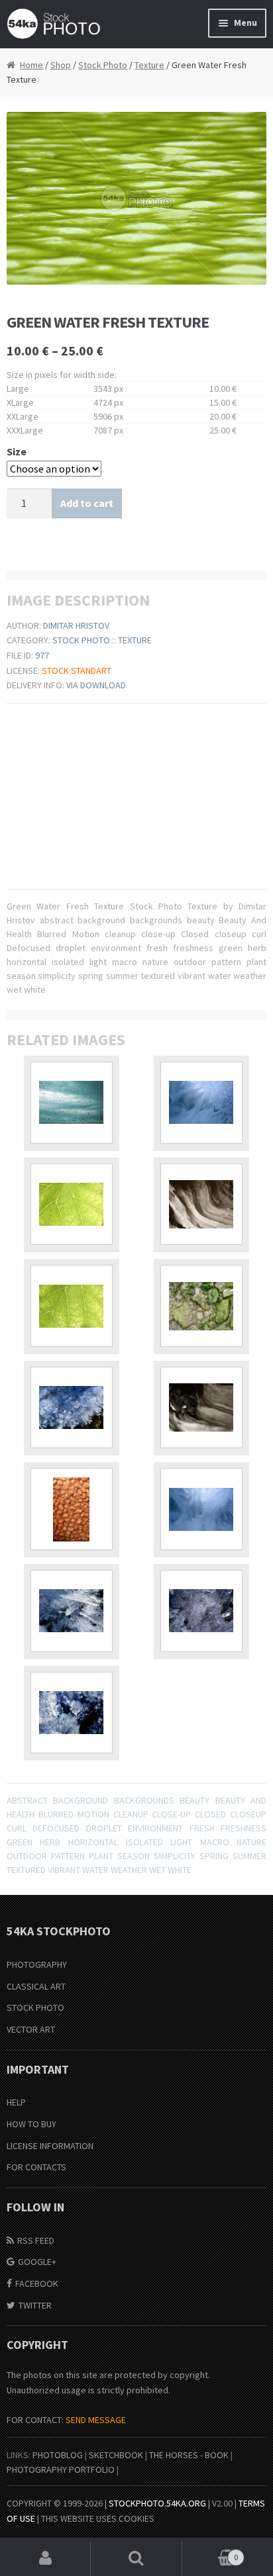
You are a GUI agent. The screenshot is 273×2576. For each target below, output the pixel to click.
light (181, 1842)
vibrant (64, 1870)
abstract (27, 1800)
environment (155, 1828)
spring (214, 1856)
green (20, 1842)
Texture (149, 65)
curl (17, 1828)
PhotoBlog (58, 2455)
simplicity (175, 1856)
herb (50, 1842)
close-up (171, 1814)
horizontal (93, 1842)
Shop (61, 65)
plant (101, 1856)
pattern (68, 1856)
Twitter (35, 2305)
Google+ (37, 2262)
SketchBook (116, 2455)
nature (251, 1842)
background (81, 1800)
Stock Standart (77, 670)
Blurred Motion (74, 1814)
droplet (104, 1828)
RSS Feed (36, 2240)
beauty (194, 1800)
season (134, 1856)
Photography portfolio (61, 2469)
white (180, 1870)
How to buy (31, 2124)
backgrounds (144, 1800)
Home (31, 65)
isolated (144, 1842)
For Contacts (36, 2167)
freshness (244, 1828)
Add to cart (87, 503)
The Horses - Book (189, 2455)
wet (157, 1870)
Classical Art (36, 1986)
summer (249, 1856)
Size (17, 451)
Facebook (37, 2283)
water (95, 1870)
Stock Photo (103, 65)
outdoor (27, 1856)
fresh (202, 1828)
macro (215, 1842)
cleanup (131, 1814)
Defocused (56, 1828)
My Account (45, 2559)
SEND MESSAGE (96, 2420)
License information (50, 2146)
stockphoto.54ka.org (157, 2503)
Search (136, 2559)
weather (129, 1870)
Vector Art (31, 2029)
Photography (37, 1964)
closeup (248, 1814)
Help (16, 2102)
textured (26, 1870)
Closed (210, 1814)
